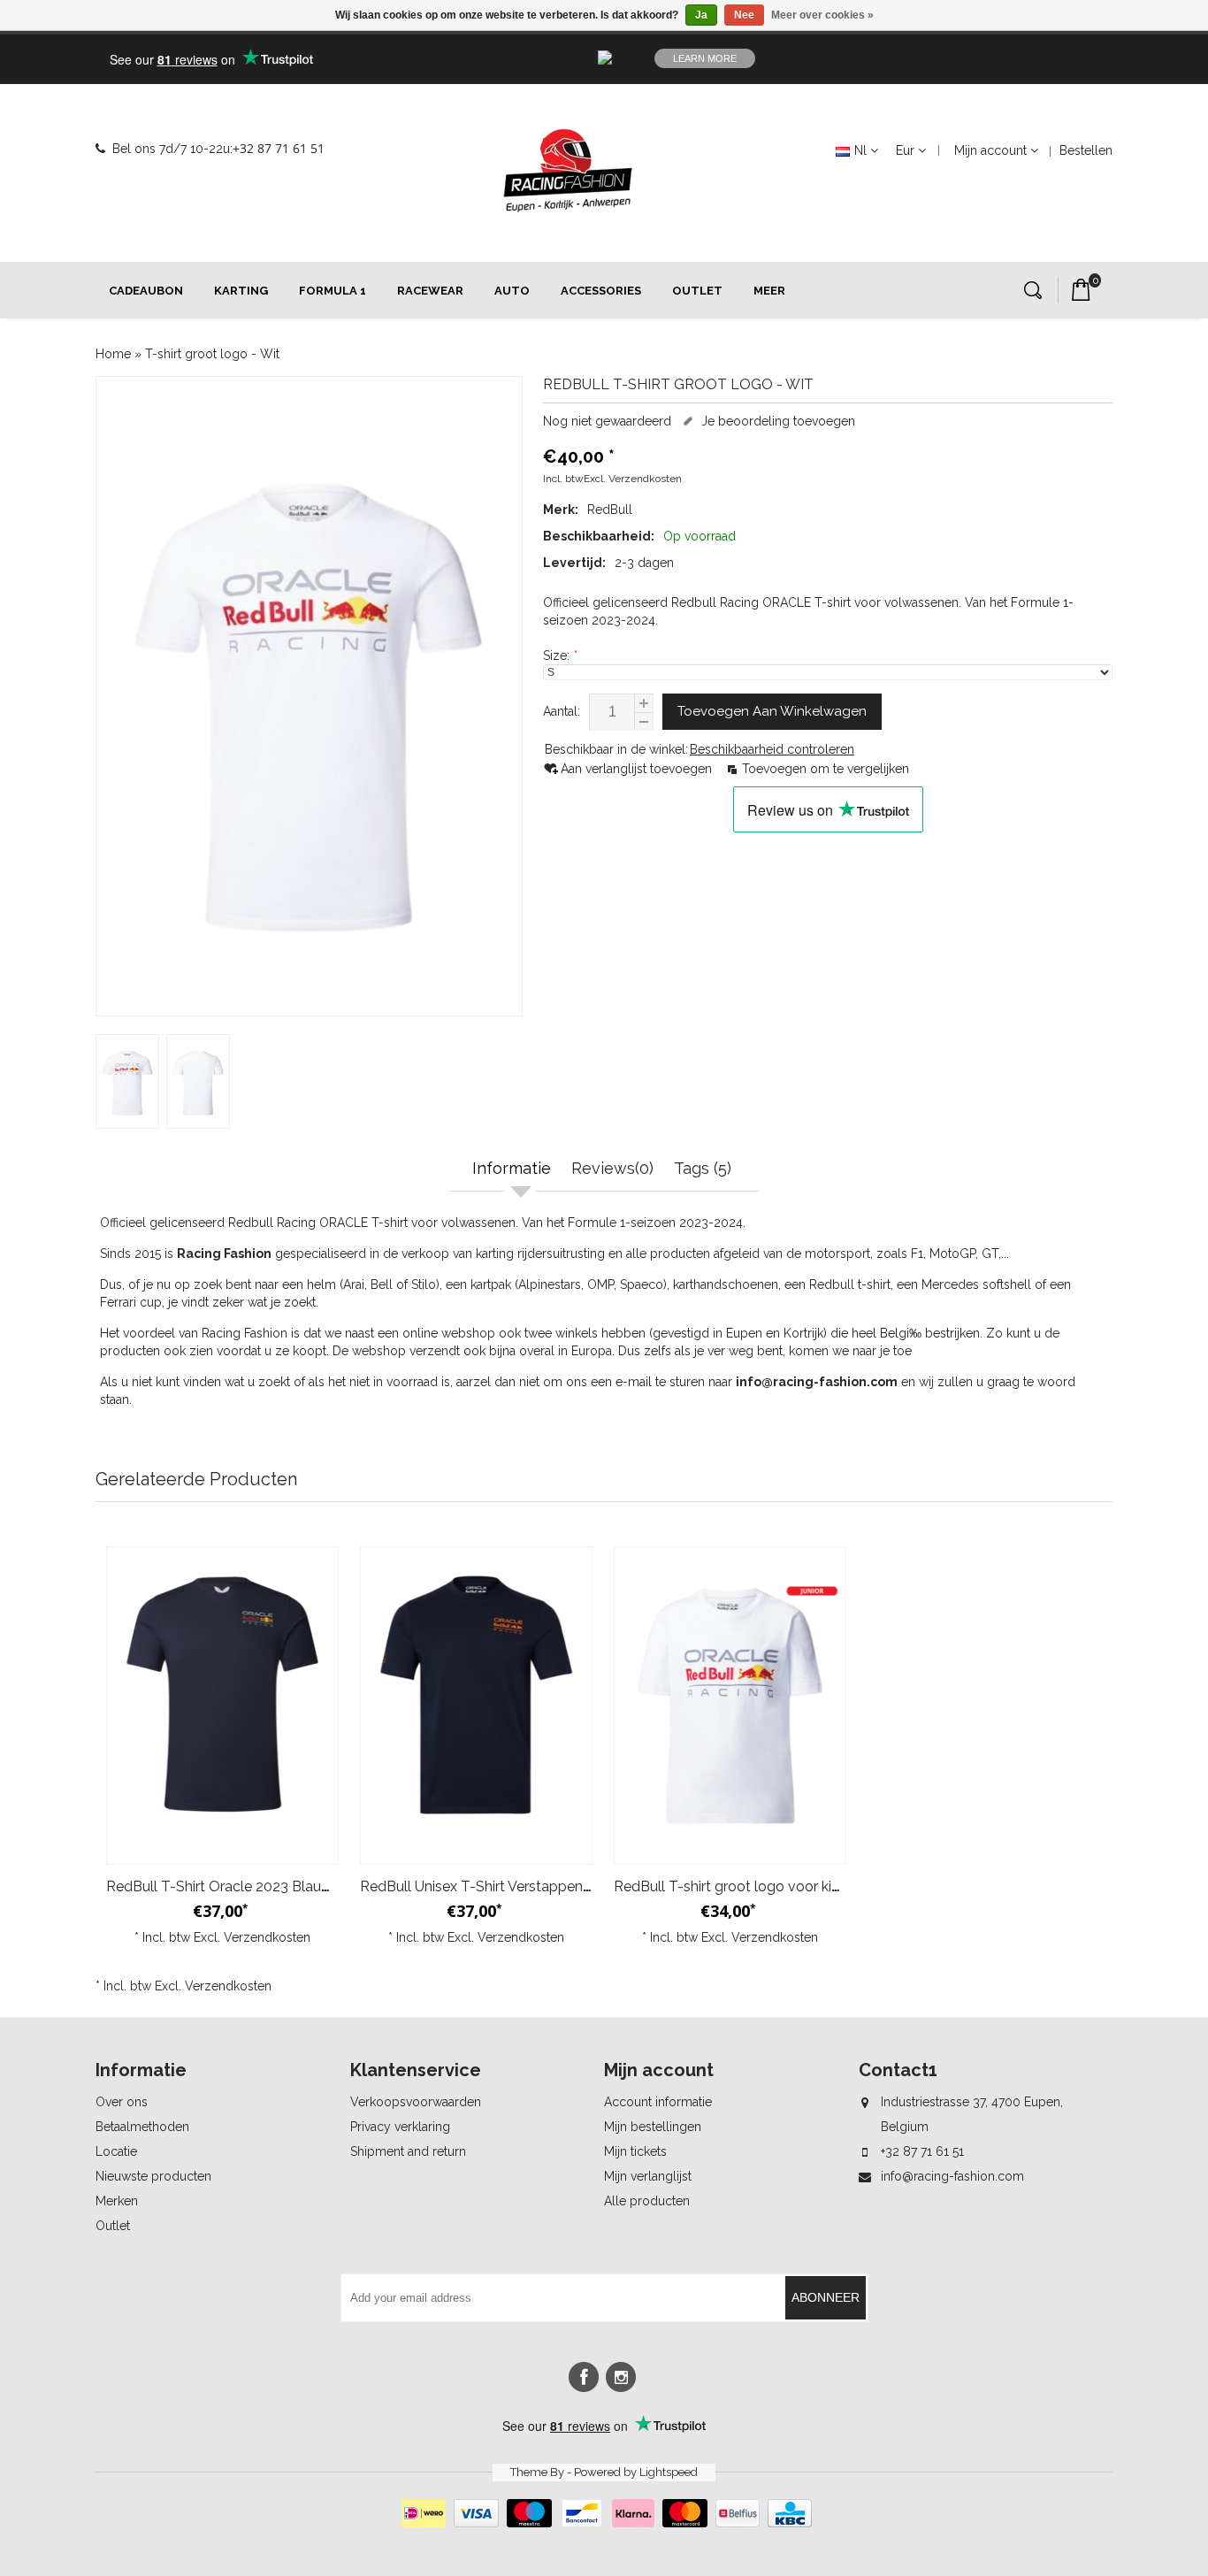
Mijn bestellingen (653, 2127)
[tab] (514, 1170)
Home (113, 354)
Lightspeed (669, 2472)
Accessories (601, 291)
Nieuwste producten (153, 2176)
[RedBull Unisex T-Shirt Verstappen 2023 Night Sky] (476, 1706)
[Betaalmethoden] (604, 2523)
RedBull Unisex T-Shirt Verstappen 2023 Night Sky (523, 1886)
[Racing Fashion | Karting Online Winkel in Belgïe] (568, 171)
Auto (512, 291)
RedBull (610, 510)
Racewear (430, 291)
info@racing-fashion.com (952, 2176)
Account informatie (658, 2102)
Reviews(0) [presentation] (612, 1168)
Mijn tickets (635, 2151)
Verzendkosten (645, 479)
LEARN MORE (705, 58)
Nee (744, 15)
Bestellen (1086, 150)
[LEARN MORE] (997, 58)
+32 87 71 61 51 (279, 148)
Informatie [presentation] (512, 1168)
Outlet (697, 291)
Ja (701, 15)
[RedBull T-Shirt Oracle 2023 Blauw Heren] (222, 1706)
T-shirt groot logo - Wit (212, 354)
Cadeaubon (146, 291)
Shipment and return (408, 2151)
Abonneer (826, 2297)
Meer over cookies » (822, 15)
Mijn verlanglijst (648, 2176)
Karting (241, 291)
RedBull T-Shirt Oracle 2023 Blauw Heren (241, 1886)
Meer (769, 291)
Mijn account (990, 150)
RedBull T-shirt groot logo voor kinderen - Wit (763, 1886)
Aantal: (562, 711)
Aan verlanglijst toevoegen (638, 769)
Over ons (122, 2102)
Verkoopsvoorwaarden (416, 2102)
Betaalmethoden (142, 2127)
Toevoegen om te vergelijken (826, 769)
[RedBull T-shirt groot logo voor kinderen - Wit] (730, 1706)
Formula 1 (333, 291)
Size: (560, 655)
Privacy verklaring (400, 2127)
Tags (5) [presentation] (703, 1168)
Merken (117, 2201)
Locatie (116, 2151)
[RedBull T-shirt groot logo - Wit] (309, 696)
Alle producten (647, 2201)
